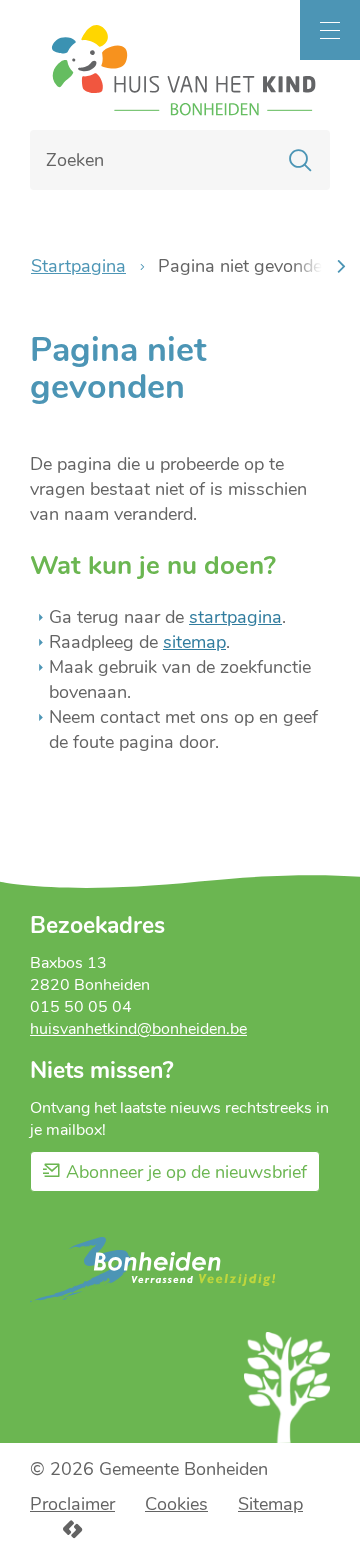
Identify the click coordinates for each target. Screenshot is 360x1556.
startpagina (235, 617)
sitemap (194, 642)
